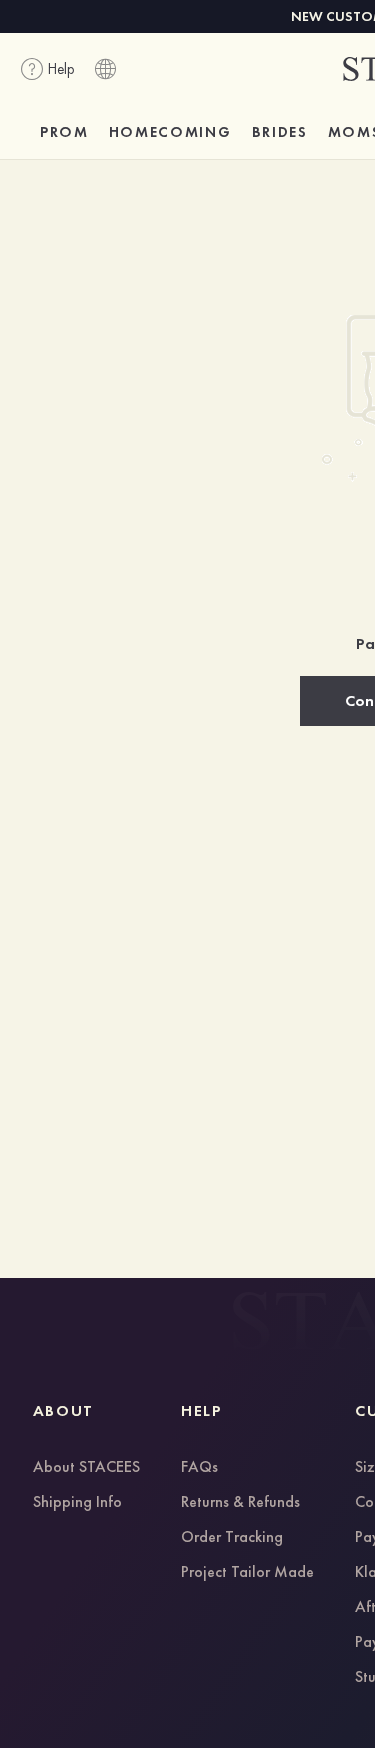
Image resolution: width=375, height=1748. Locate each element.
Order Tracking (232, 1538)
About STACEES (86, 1468)
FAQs (199, 1468)
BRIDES (280, 132)
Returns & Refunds (240, 1503)
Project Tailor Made (247, 1573)
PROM (64, 132)
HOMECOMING (170, 132)
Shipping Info (77, 1503)
